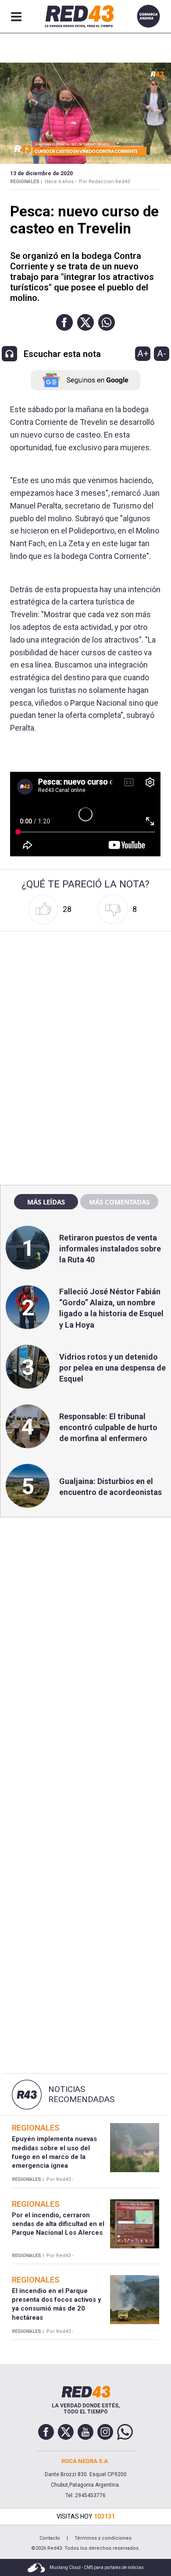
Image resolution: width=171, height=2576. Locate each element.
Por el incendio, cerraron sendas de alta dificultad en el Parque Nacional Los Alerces (58, 2224)
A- (162, 353)
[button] (64, 322)
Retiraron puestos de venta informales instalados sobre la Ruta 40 (110, 1249)
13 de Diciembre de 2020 (41, 173)
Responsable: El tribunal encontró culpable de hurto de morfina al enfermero (108, 1427)
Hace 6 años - (61, 182)
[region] (85, 990)
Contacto (50, 2538)
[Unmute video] (85, 814)
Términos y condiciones (103, 2538)
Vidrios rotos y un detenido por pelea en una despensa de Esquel (112, 1368)
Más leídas (46, 1202)
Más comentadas (119, 1202)
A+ (143, 353)
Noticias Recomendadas (81, 2094)
